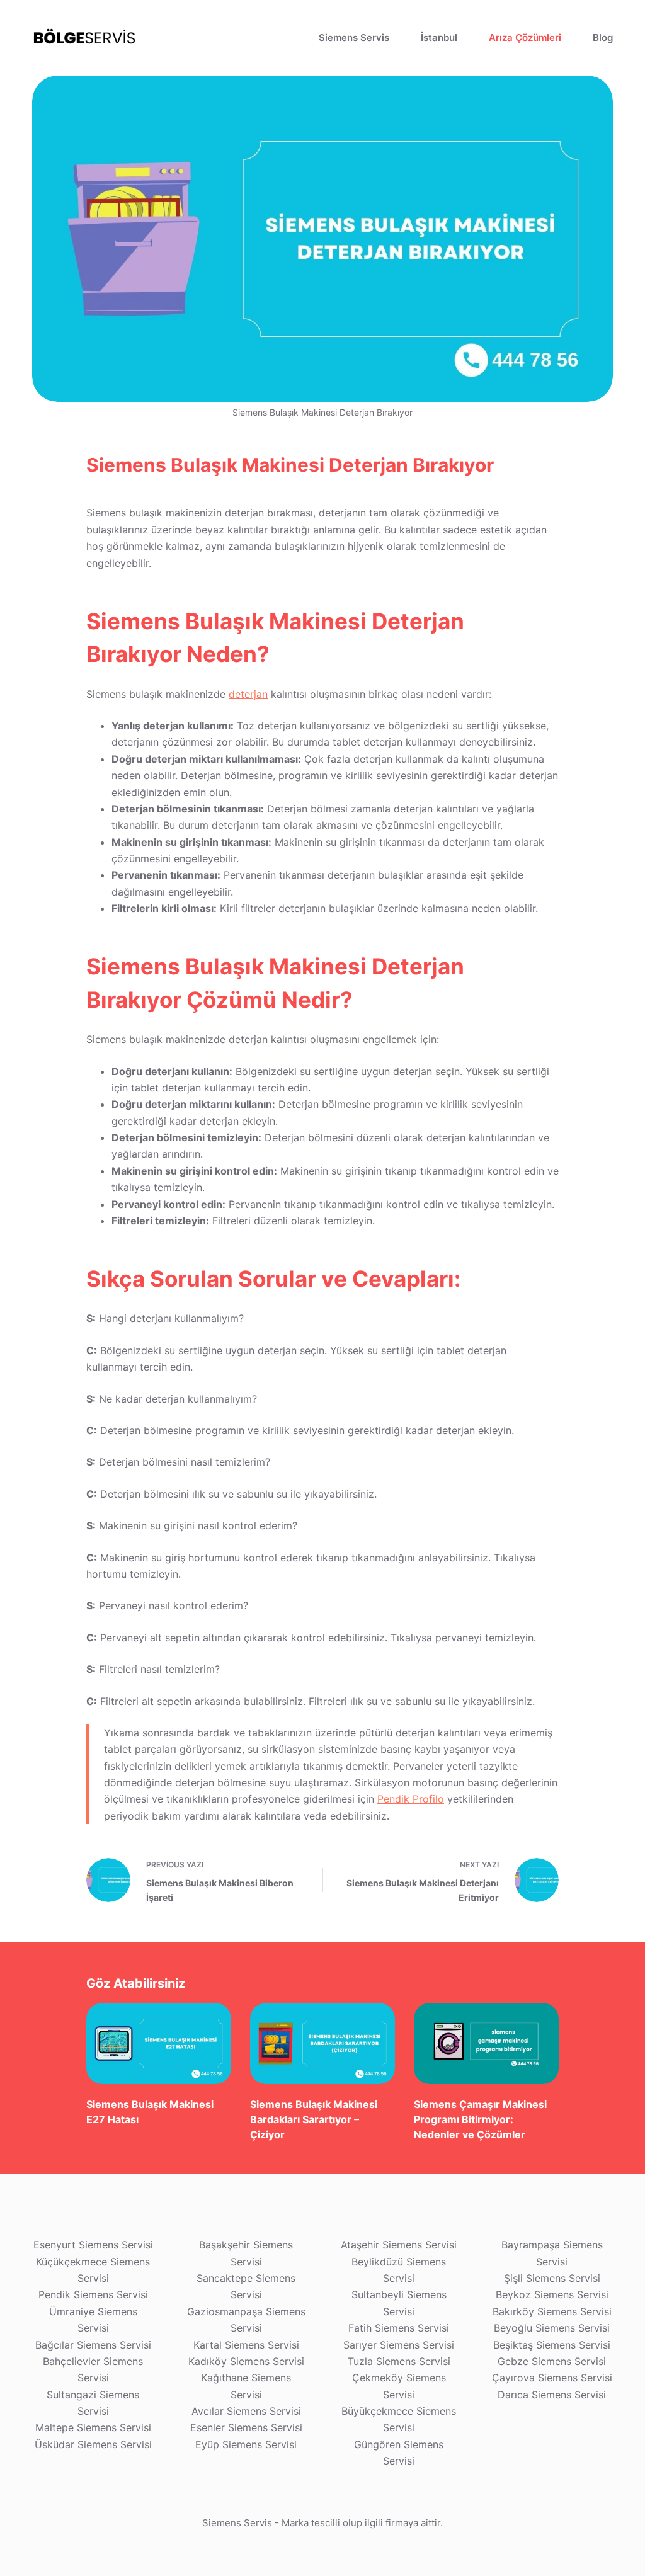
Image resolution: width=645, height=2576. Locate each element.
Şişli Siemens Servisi (552, 2278)
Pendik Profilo (411, 1799)
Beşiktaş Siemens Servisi (552, 2345)
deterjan (248, 694)
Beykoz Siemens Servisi (552, 2294)
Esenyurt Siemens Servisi (93, 2245)
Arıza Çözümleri (525, 37)
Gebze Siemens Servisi (552, 2361)
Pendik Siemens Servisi (93, 2294)
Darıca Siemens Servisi (552, 2395)
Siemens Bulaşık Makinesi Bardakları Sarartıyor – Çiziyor (314, 2119)
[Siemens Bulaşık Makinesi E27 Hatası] (159, 2043)
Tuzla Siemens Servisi (399, 2361)
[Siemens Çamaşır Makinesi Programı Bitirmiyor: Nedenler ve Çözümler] (486, 2043)
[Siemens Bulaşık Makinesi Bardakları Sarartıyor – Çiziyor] (322, 2043)
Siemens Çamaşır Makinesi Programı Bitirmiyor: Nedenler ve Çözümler (480, 2119)
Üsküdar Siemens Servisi (93, 2444)
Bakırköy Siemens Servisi (552, 2311)
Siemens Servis (354, 37)
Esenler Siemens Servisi (246, 2427)
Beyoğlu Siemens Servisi (552, 2328)
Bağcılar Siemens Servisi (93, 2345)
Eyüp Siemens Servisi (246, 2444)
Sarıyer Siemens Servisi (399, 2345)
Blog (603, 37)
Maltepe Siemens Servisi (93, 2427)
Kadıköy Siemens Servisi (246, 2361)
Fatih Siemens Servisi (399, 2328)
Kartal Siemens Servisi (246, 2345)
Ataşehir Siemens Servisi (399, 2245)
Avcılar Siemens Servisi (246, 2411)
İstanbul (439, 37)
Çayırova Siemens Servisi (552, 2378)
